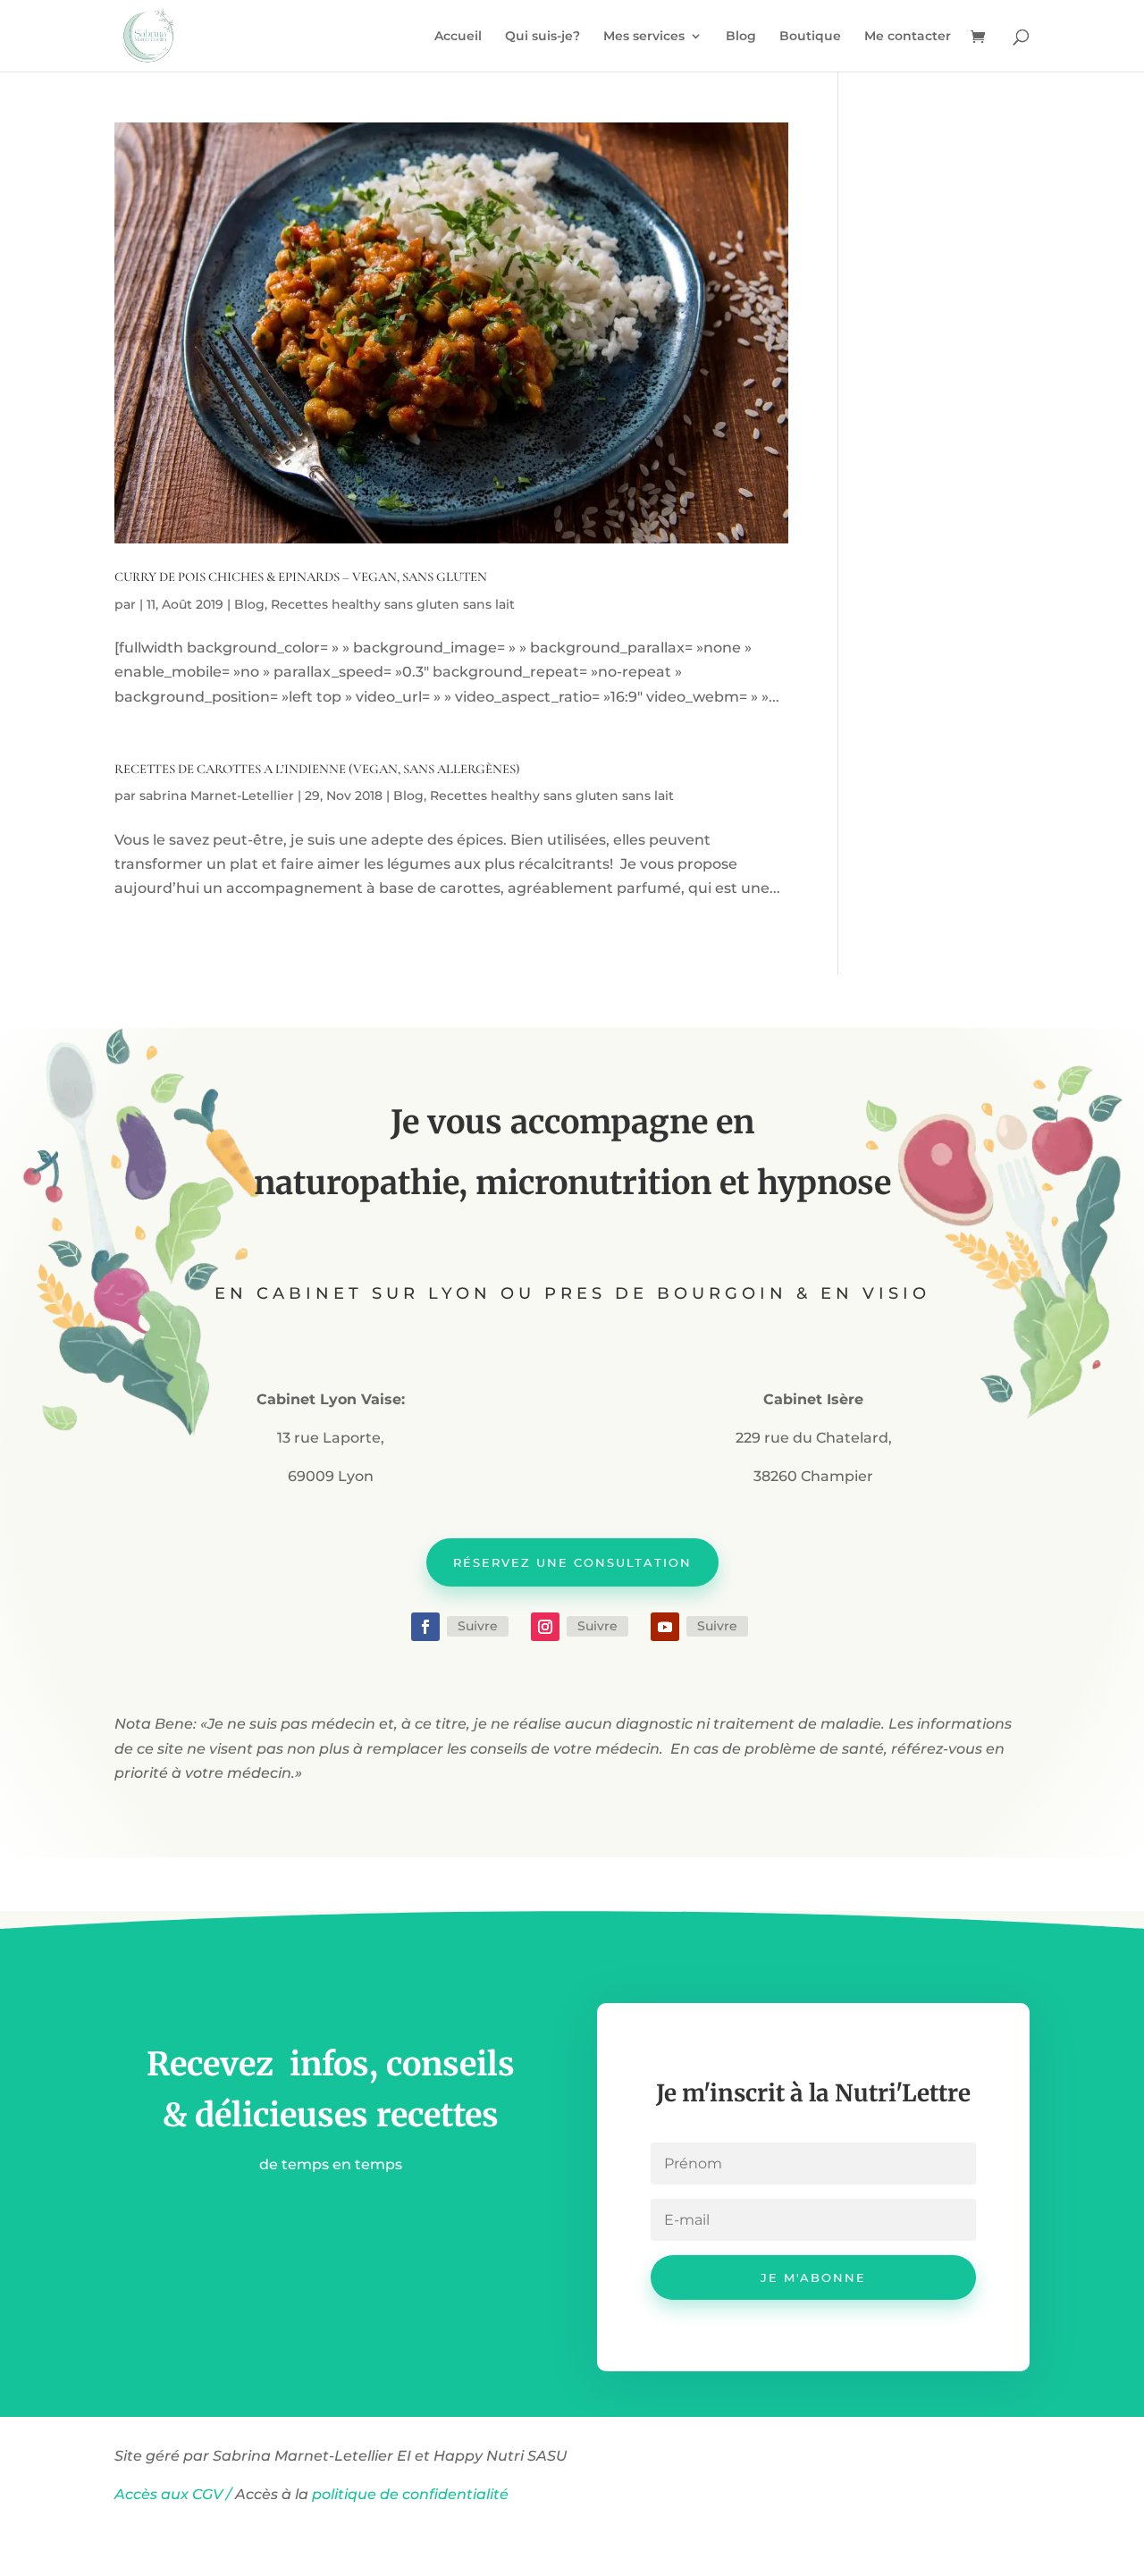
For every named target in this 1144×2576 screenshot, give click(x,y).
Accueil (458, 37)
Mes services (644, 37)
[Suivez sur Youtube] (665, 1627)
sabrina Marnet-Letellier (217, 796)
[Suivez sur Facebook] (425, 1627)
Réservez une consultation (572, 1562)
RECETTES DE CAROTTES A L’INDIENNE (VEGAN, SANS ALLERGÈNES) (317, 769)
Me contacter (908, 37)
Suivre (478, 1626)
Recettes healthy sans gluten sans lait (393, 604)
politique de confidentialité (412, 2494)
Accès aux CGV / (173, 2494)
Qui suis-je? (543, 37)
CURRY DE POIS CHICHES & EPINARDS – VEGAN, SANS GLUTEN (301, 577)
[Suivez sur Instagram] (545, 1627)
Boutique (810, 37)
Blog (741, 37)
